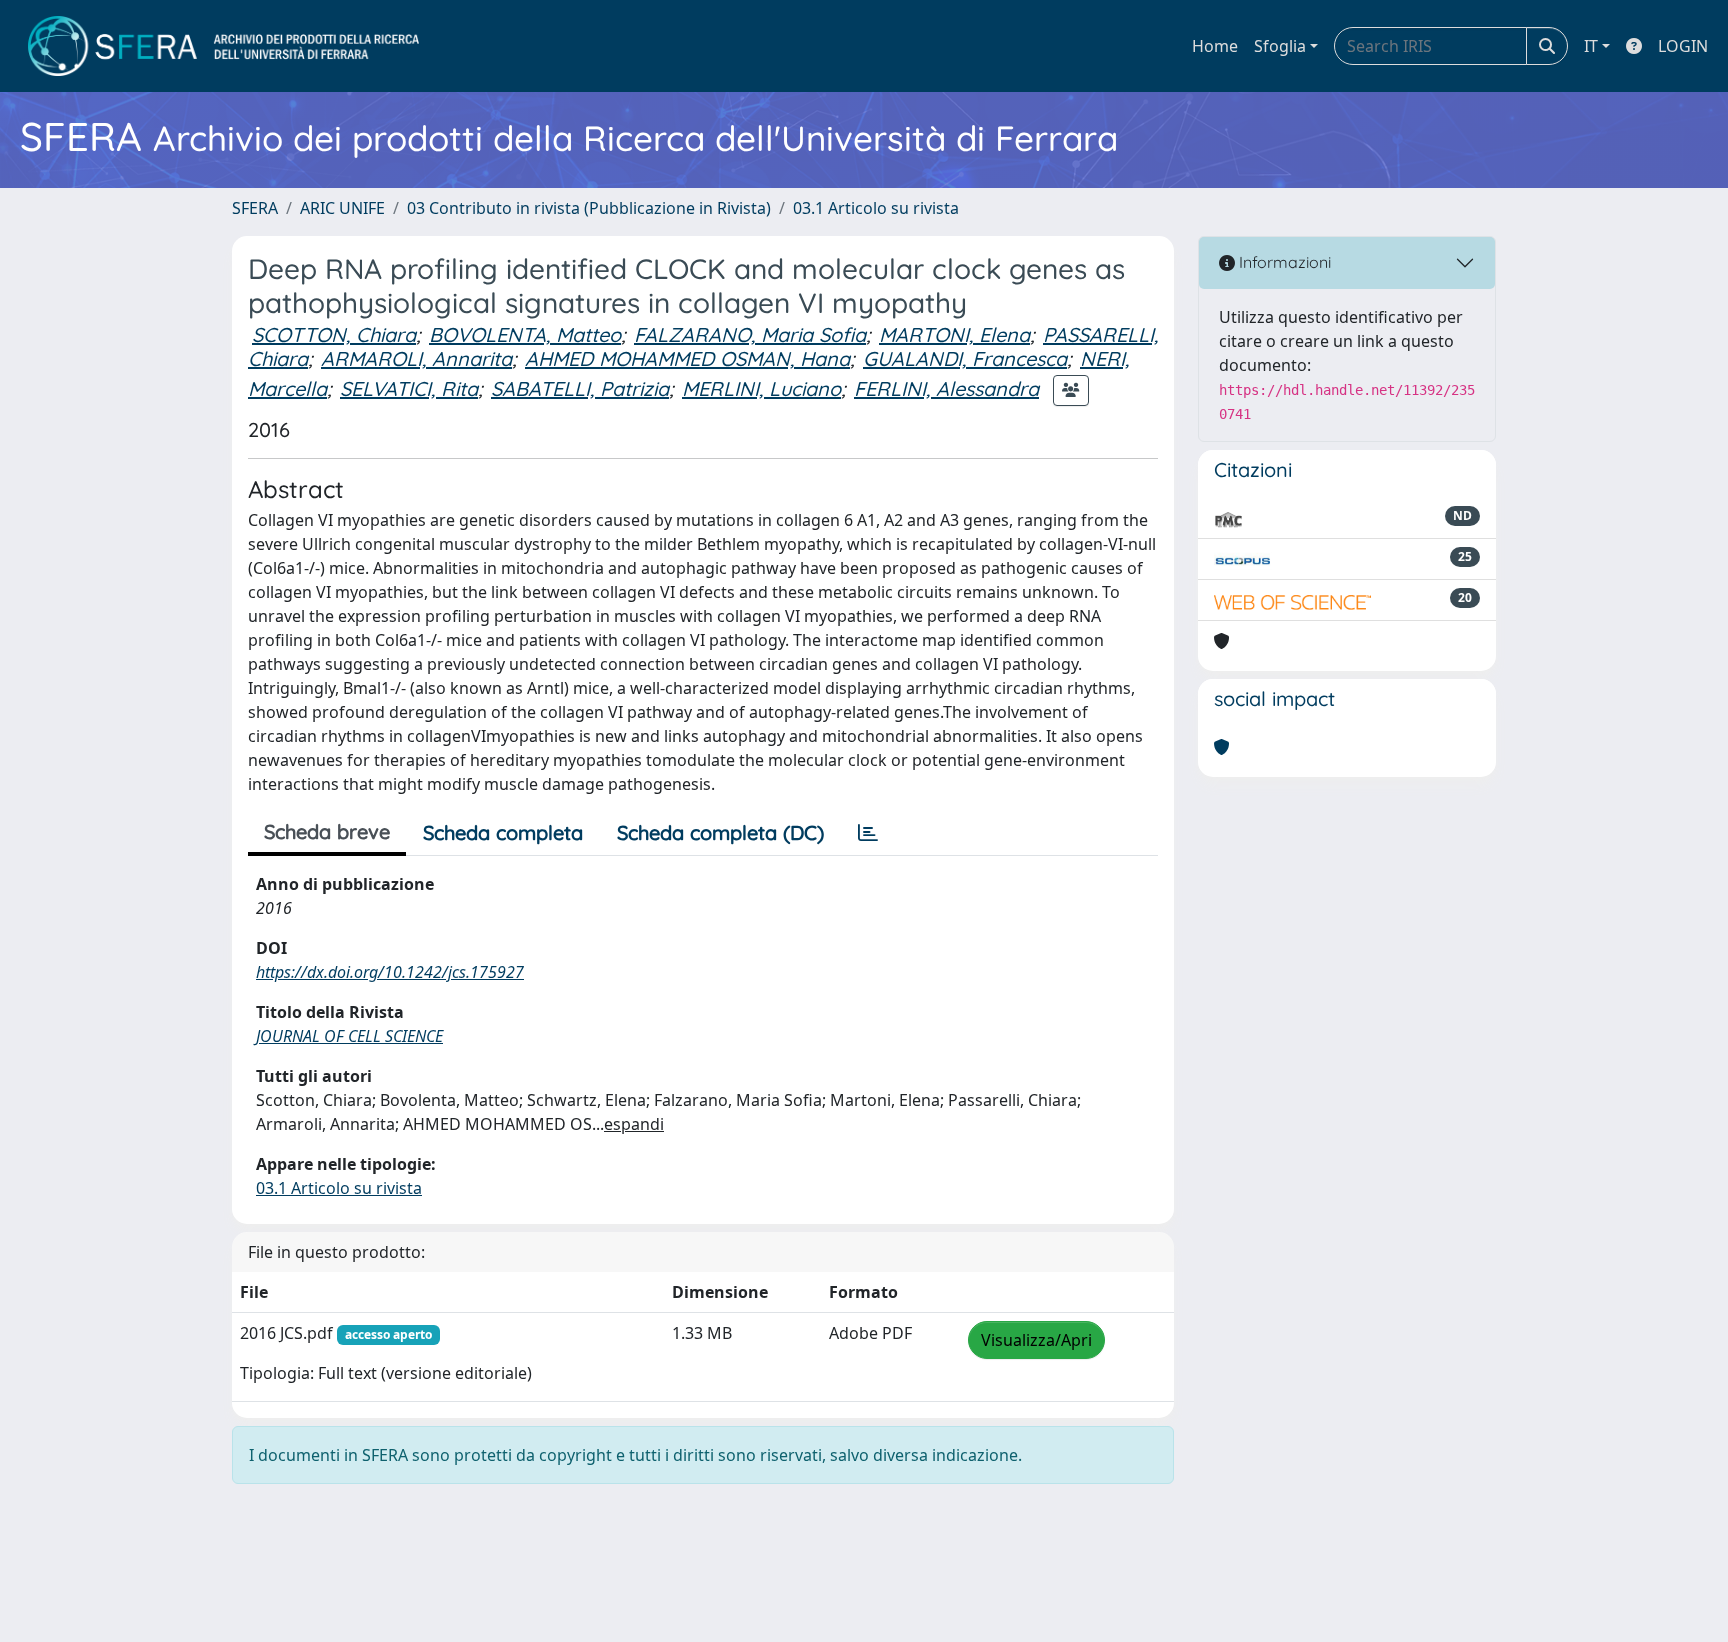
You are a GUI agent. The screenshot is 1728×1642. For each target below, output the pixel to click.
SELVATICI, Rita (409, 388)
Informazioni (1283, 262)
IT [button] (1591, 46)
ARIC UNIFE (342, 208)
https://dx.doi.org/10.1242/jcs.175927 (390, 972)
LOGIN (1683, 46)
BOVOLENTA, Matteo (525, 334)
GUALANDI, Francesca (965, 358)
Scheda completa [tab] (503, 832)
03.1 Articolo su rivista (876, 208)
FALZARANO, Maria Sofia (750, 334)
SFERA (255, 208)
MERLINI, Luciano (761, 388)
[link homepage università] (223, 46)
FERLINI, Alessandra (946, 388)
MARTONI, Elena (954, 334)
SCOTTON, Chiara (334, 334)
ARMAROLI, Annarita (416, 358)
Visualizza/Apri (1036, 1340)
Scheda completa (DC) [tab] (720, 832)
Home (1215, 46)
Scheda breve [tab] (327, 831)
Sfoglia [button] (1280, 46)
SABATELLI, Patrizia (580, 388)
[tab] (868, 833)
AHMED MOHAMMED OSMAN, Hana (687, 358)
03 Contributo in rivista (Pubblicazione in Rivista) (589, 208)
